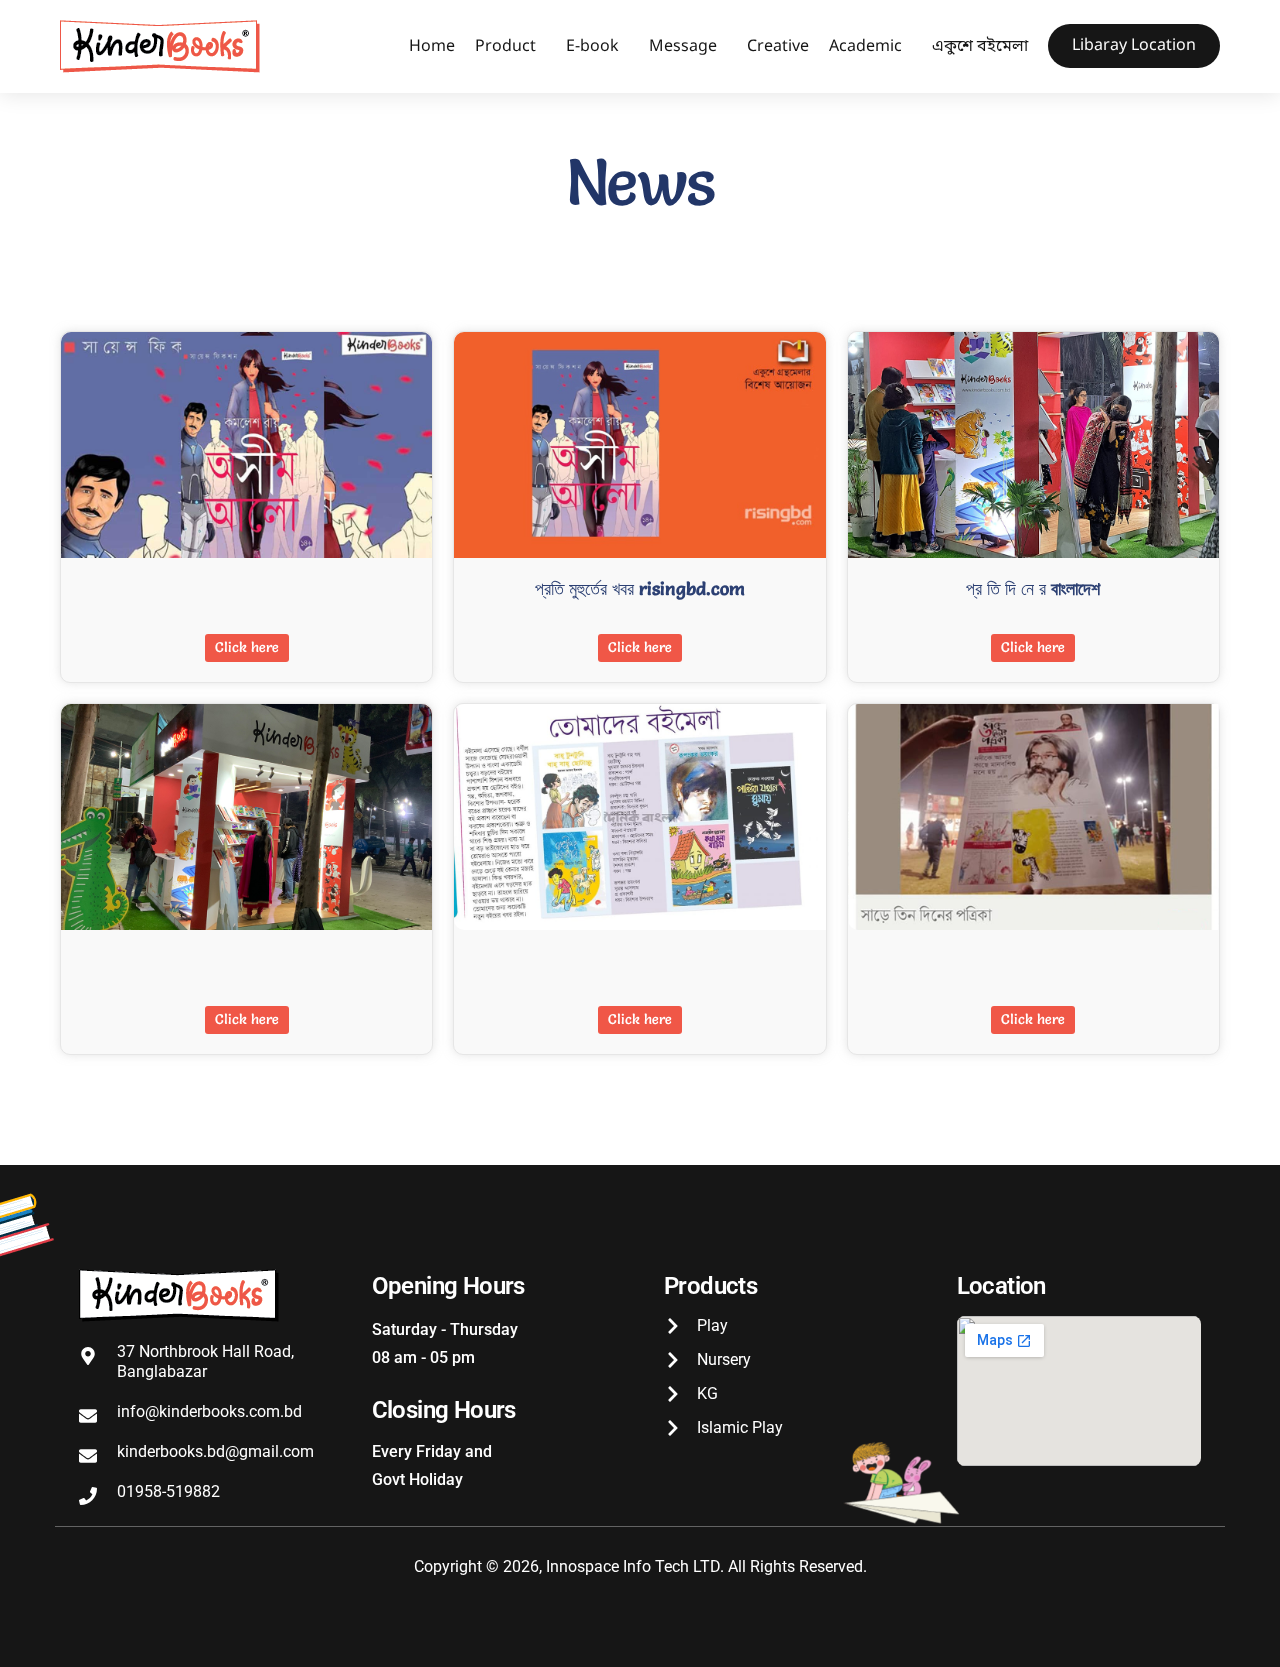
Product (505, 47)
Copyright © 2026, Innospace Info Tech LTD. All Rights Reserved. (640, 1566)
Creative (778, 47)
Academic (865, 47)
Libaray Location (1134, 46)
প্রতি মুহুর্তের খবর (640, 588)
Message (683, 47)
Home (432, 47)
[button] (510, 47)
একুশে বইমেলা (980, 47)
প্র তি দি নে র (1033, 588)
